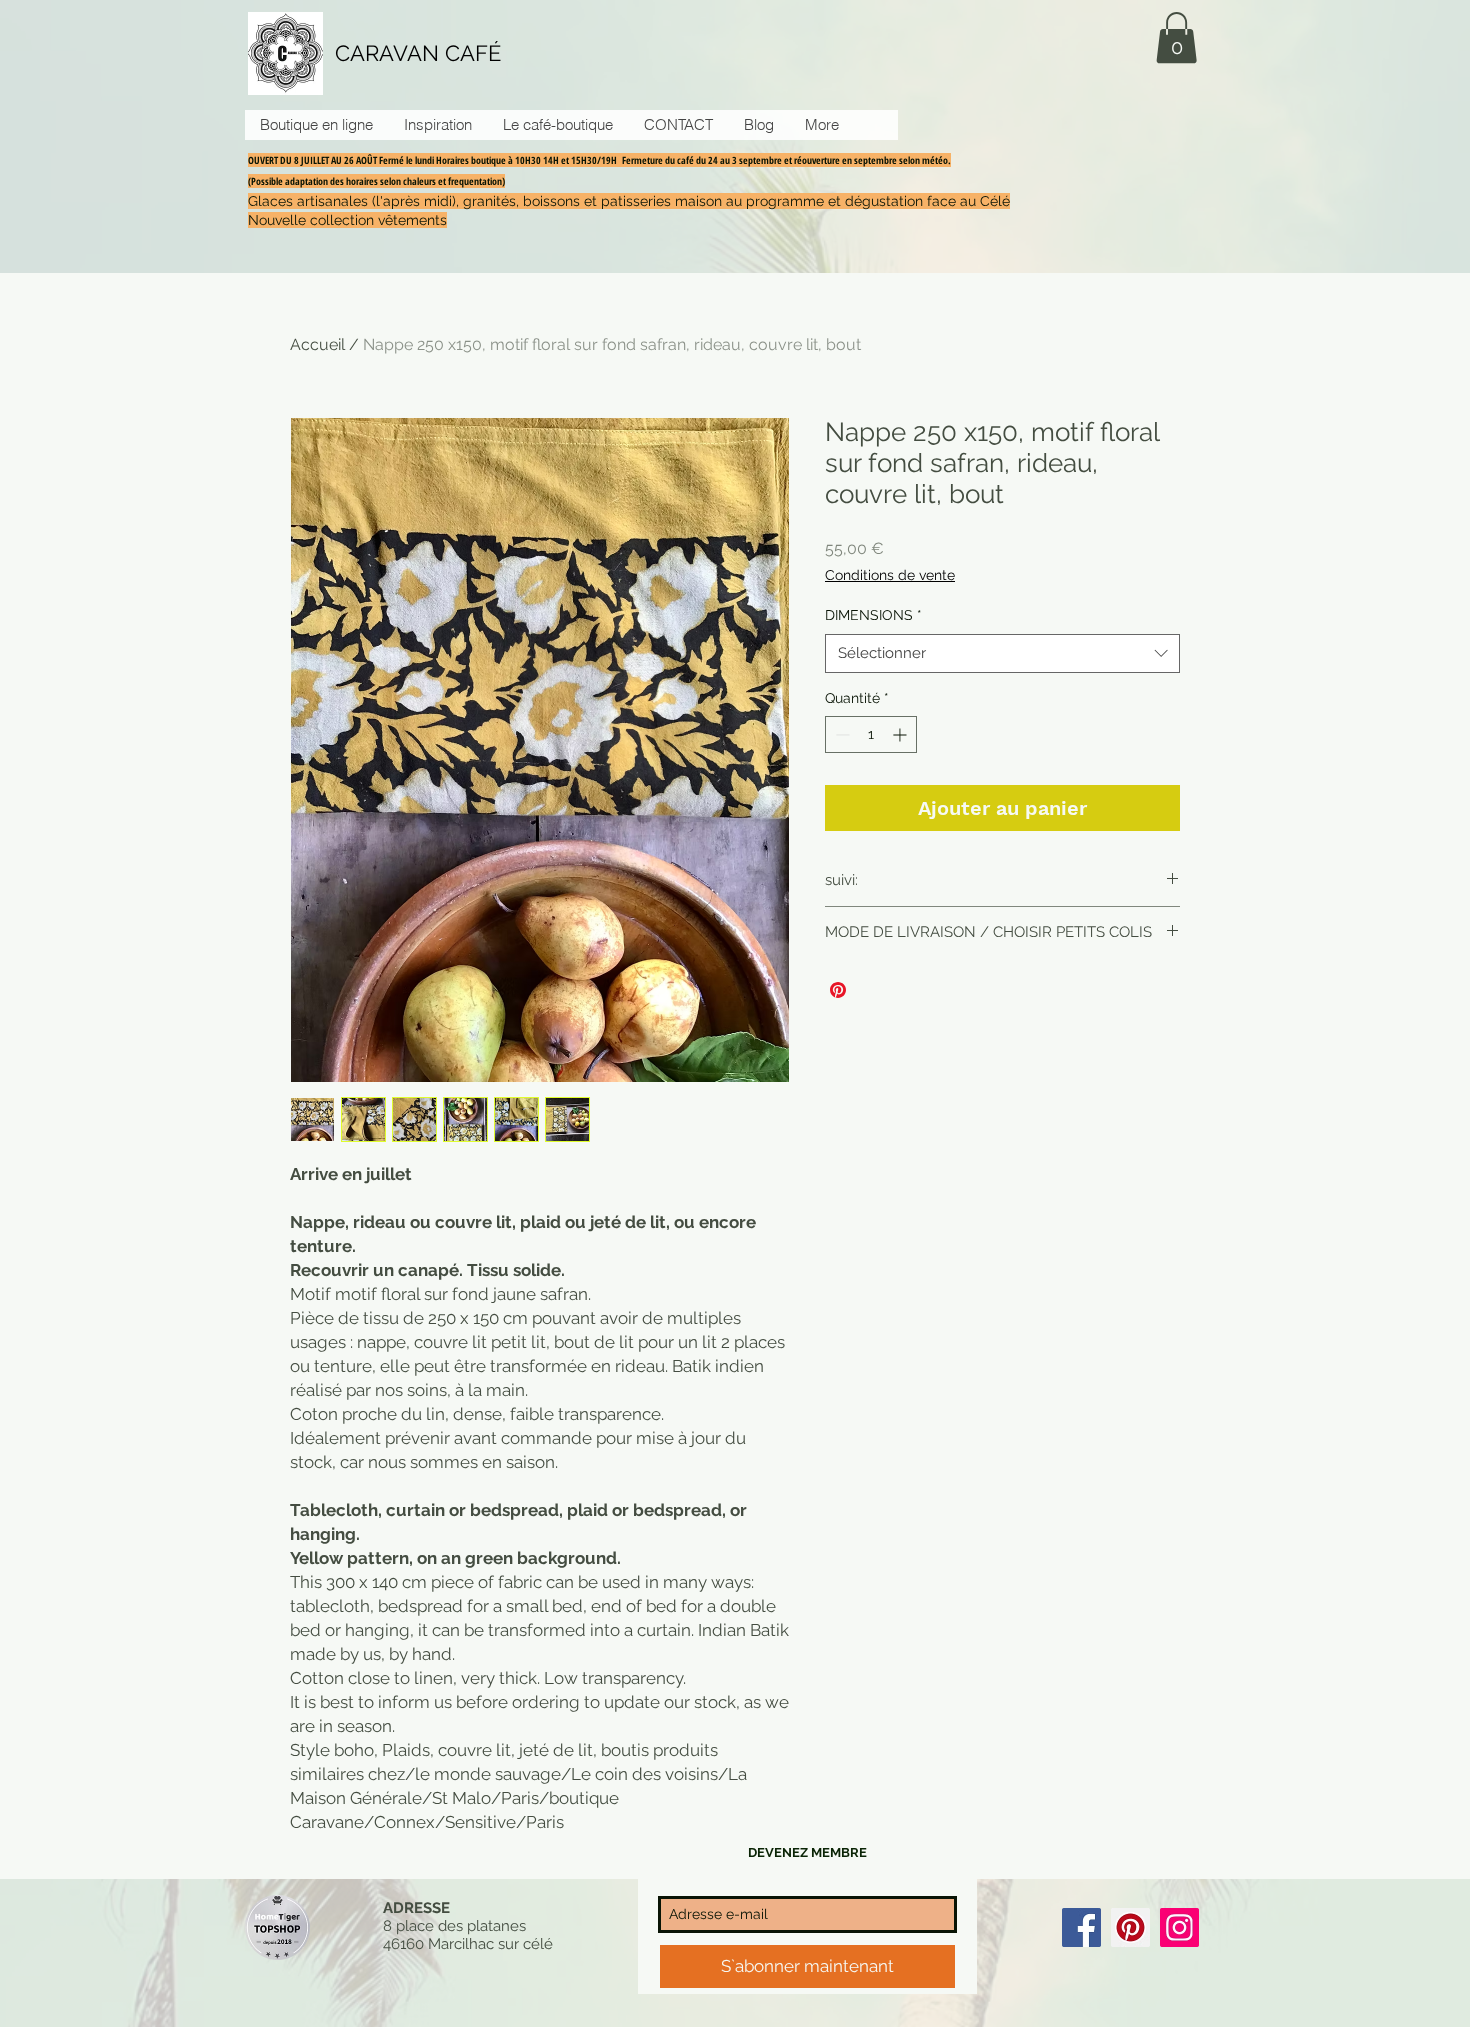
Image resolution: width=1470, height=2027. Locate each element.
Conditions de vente (890, 575)
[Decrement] (840, 734)
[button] (1176, 37)
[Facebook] (1081, 1927)
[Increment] (901, 734)
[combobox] (1002, 653)
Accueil (317, 344)
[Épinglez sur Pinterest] (838, 990)
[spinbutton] (871, 734)
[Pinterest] (1130, 1927)
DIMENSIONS (873, 615)
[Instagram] (1179, 1927)
